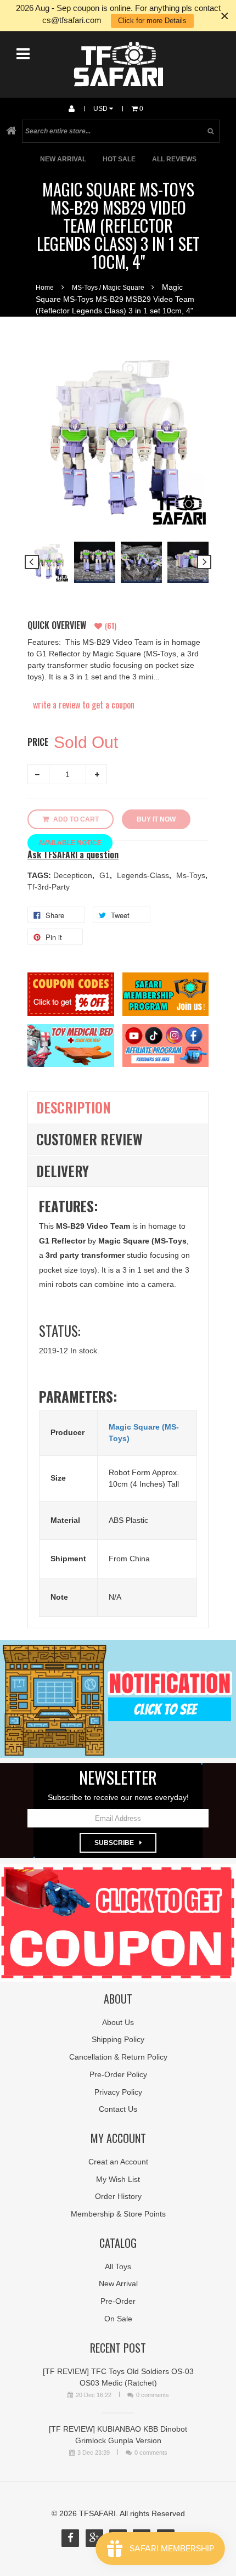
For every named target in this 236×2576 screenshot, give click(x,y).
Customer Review (89, 1139)
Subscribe (114, 1843)
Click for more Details (152, 21)
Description (74, 1107)
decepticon (74, 875)
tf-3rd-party (49, 887)
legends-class (144, 875)
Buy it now (156, 819)
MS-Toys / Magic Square (108, 288)
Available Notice (70, 843)
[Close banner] (225, 16)
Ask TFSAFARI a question (73, 855)
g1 (106, 875)
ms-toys (192, 875)
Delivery (63, 1171)
